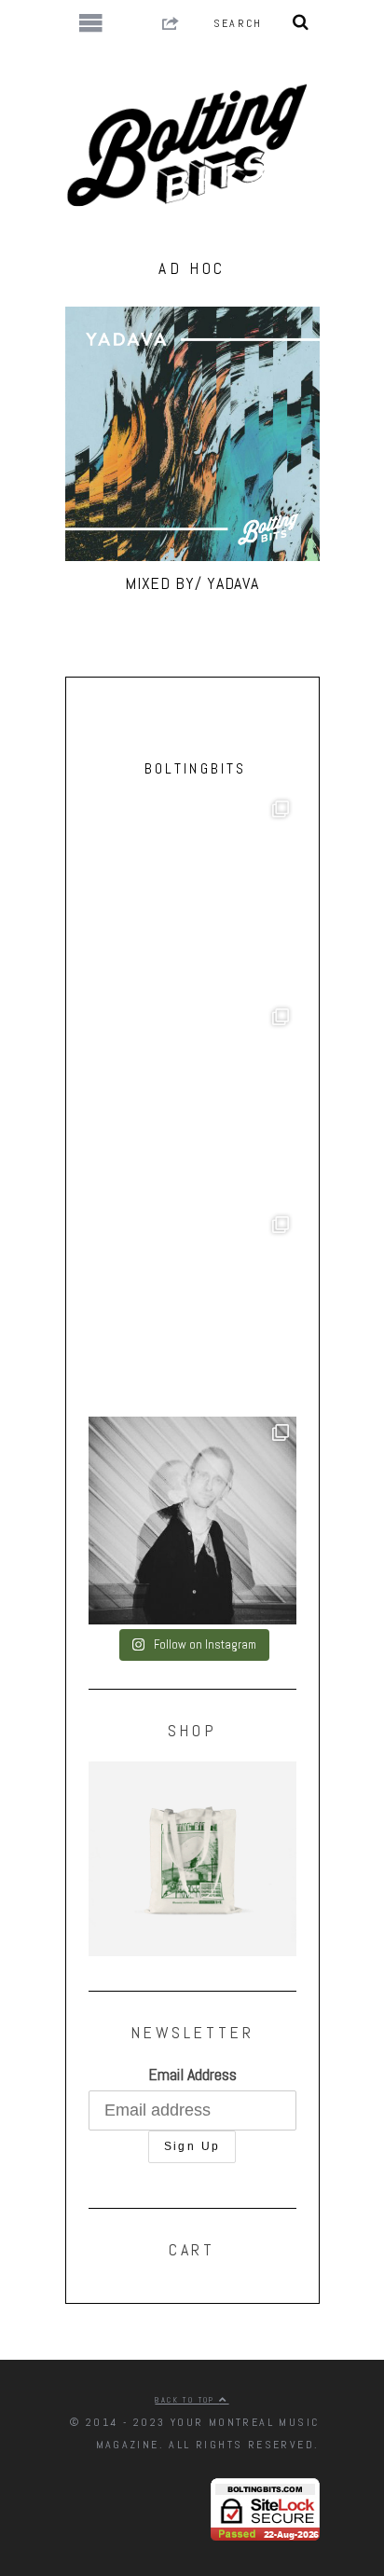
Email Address (192, 2074)
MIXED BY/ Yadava (192, 583)
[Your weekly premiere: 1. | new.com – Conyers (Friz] (192, 1105)
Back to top (187, 2400)
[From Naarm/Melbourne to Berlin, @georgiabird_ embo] (192, 897)
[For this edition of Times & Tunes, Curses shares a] (192, 1521)
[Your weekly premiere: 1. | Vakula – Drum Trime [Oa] (192, 1313)
